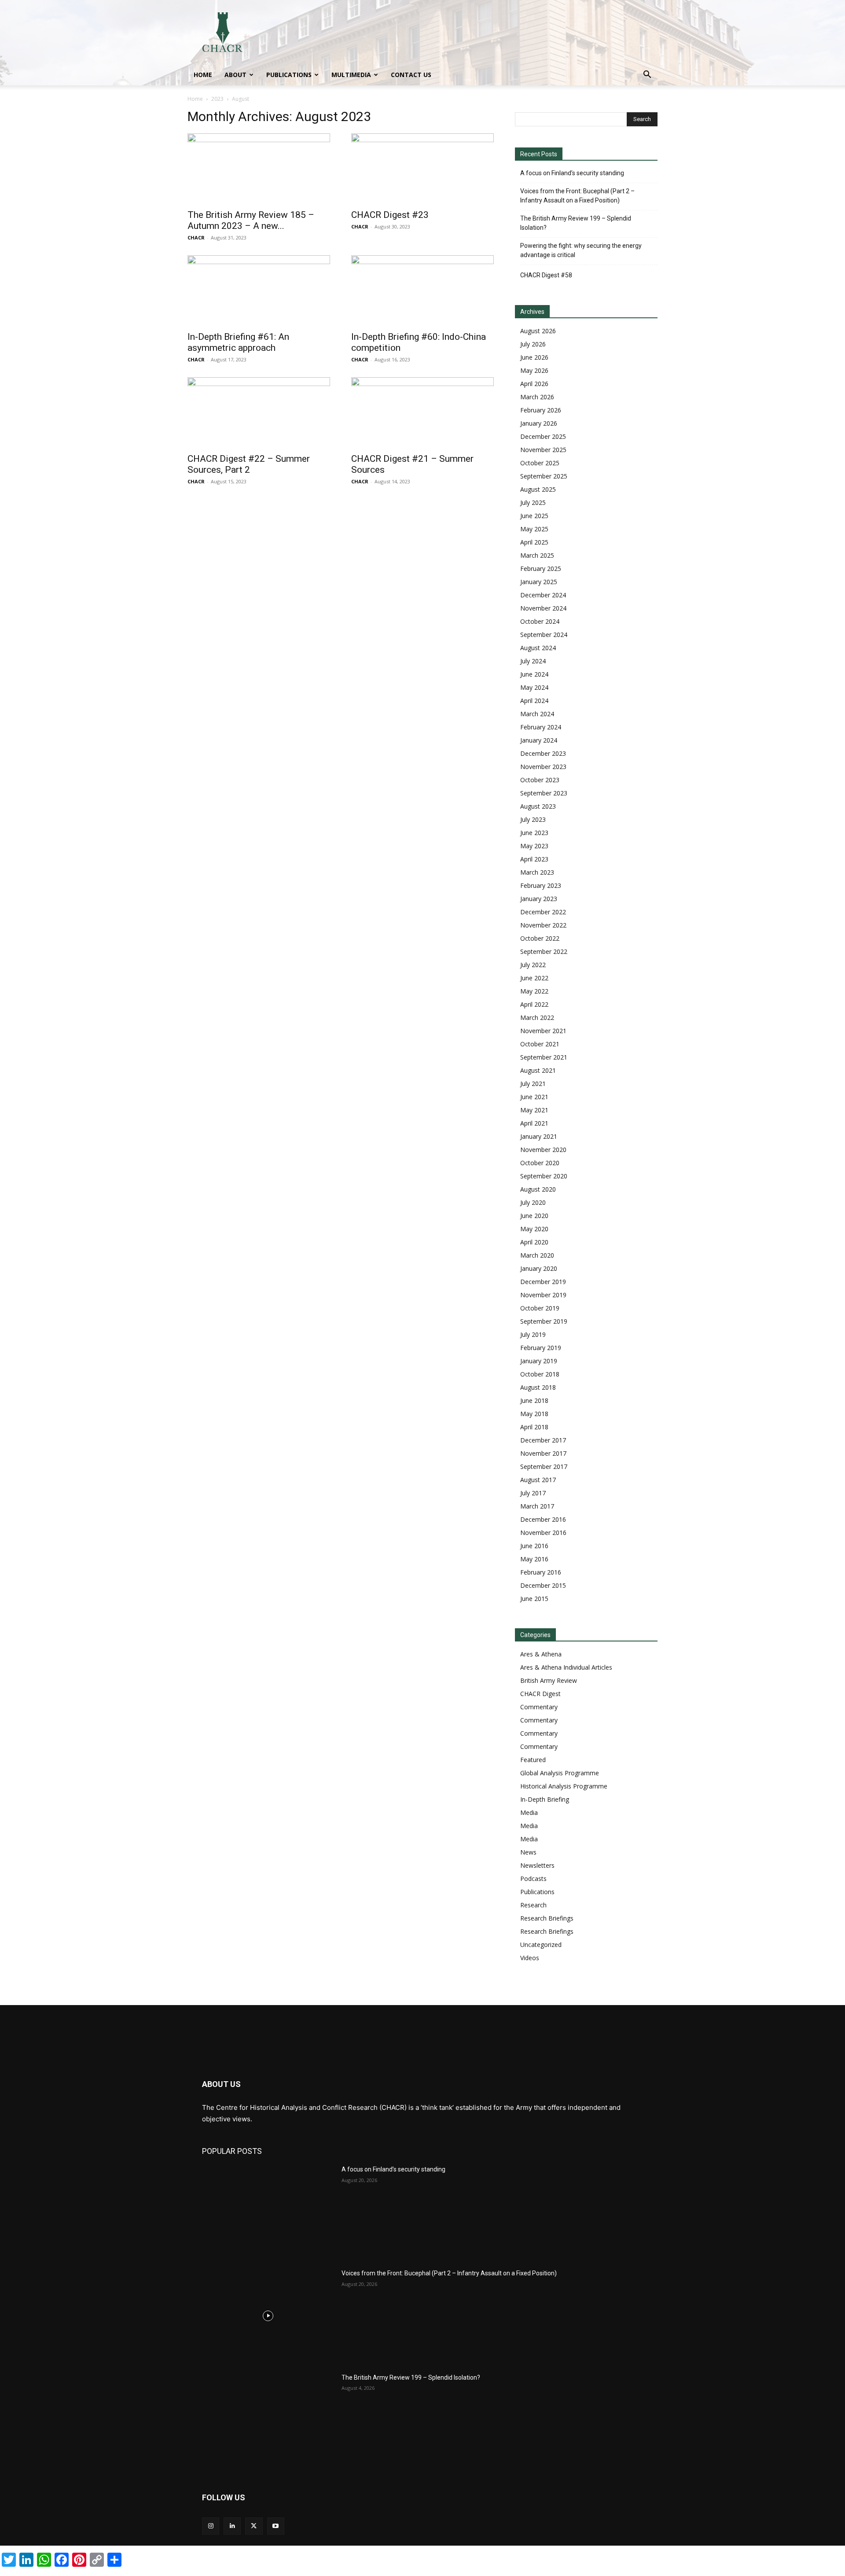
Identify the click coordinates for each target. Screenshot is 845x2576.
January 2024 (539, 740)
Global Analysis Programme (560, 1773)
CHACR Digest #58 (546, 275)
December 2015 (543, 1585)
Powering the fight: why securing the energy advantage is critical (581, 250)
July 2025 (533, 502)
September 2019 (544, 1321)
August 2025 (538, 489)
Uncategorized (541, 1945)
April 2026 (534, 384)
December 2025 (543, 436)
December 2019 (543, 1282)
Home (203, 75)
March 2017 (537, 1506)
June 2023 (534, 833)
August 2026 (538, 331)
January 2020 (539, 1268)
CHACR (196, 237)
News (528, 1852)
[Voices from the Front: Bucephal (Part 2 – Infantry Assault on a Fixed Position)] (268, 2315)
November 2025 (543, 450)
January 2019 (539, 1361)
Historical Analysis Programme (564, 1786)
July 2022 (533, 965)
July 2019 (533, 1334)
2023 (217, 99)
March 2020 (537, 1255)
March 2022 (537, 1018)
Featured (533, 1760)
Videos (530, 1958)
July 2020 (533, 1202)
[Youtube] (276, 2526)
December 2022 (543, 912)
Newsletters (537, 1865)
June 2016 (534, 1546)
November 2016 (543, 1533)
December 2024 (543, 595)
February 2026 (541, 410)
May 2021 (534, 1110)
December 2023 (543, 753)
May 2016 (534, 1559)
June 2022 (534, 978)
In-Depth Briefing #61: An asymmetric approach (238, 342)
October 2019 (540, 1308)
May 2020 (534, 1229)
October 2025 (540, 463)
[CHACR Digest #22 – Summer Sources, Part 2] (259, 412)
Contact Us (411, 75)
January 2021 (539, 1136)
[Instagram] (211, 2526)
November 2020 (543, 1150)
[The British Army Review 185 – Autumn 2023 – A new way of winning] (259, 169)
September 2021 (544, 1057)
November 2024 (543, 608)
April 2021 (534, 1123)
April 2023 (534, 859)
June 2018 (534, 1400)
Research (533, 1905)
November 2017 (543, 1453)
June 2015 (534, 1599)
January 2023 (539, 899)
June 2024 (534, 674)
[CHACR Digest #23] (422, 169)
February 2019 (541, 1348)
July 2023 (533, 819)
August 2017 (538, 1480)
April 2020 (534, 1242)
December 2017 (543, 1440)
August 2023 (538, 806)
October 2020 (540, 1163)
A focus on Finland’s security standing (572, 173)
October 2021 (540, 1044)
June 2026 (534, 357)
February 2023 (541, 885)
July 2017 (533, 1493)
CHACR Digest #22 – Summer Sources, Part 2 (249, 464)
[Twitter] (254, 2526)
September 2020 (544, 1176)
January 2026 (539, 423)
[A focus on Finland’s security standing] (268, 2212)
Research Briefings (547, 1918)
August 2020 (538, 1189)
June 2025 (534, 516)
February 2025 (541, 569)
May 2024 (534, 687)
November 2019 (543, 1295)
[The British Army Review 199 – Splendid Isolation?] (268, 2420)
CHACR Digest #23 (390, 215)
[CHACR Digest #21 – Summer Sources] (422, 412)
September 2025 (544, 476)
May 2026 (534, 370)
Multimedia (351, 75)
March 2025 (537, 555)
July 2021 (533, 1084)
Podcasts (533, 1879)
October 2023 (540, 780)
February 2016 (541, 1572)
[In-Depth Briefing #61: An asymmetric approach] (259, 291)
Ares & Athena (541, 1654)
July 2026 (533, 344)
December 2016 (543, 1519)
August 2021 (538, 1070)
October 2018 (540, 1374)
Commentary (539, 1707)
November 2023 (543, 767)
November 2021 (543, 1031)
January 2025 (539, 582)
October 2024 (540, 621)
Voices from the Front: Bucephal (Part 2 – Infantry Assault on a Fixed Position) (577, 196)
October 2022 (540, 938)
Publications (289, 75)
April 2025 (534, 542)
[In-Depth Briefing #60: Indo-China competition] (422, 291)
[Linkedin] (232, 2526)
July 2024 (533, 661)
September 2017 (544, 1466)
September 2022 (544, 951)
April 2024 (534, 701)
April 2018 (534, 1427)
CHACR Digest (540, 1694)
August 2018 (538, 1387)
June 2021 (534, 1097)
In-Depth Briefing (545, 1799)
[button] (647, 75)
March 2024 (537, 714)
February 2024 (541, 727)
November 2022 (543, 925)
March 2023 (537, 872)
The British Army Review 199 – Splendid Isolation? (576, 223)
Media (529, 1812)
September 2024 (544, 635)
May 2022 (534, 991)
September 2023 (544, 793)
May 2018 (534, 1414)
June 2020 (534, 1216)
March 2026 (537, 397)
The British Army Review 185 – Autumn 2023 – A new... (251, 220)
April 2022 (534, 1004)
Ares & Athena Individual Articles (566, 1667)
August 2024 (538, 648)
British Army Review (549, 1680)
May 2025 (534, 529)
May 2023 (534, 846)
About (235, 75)
